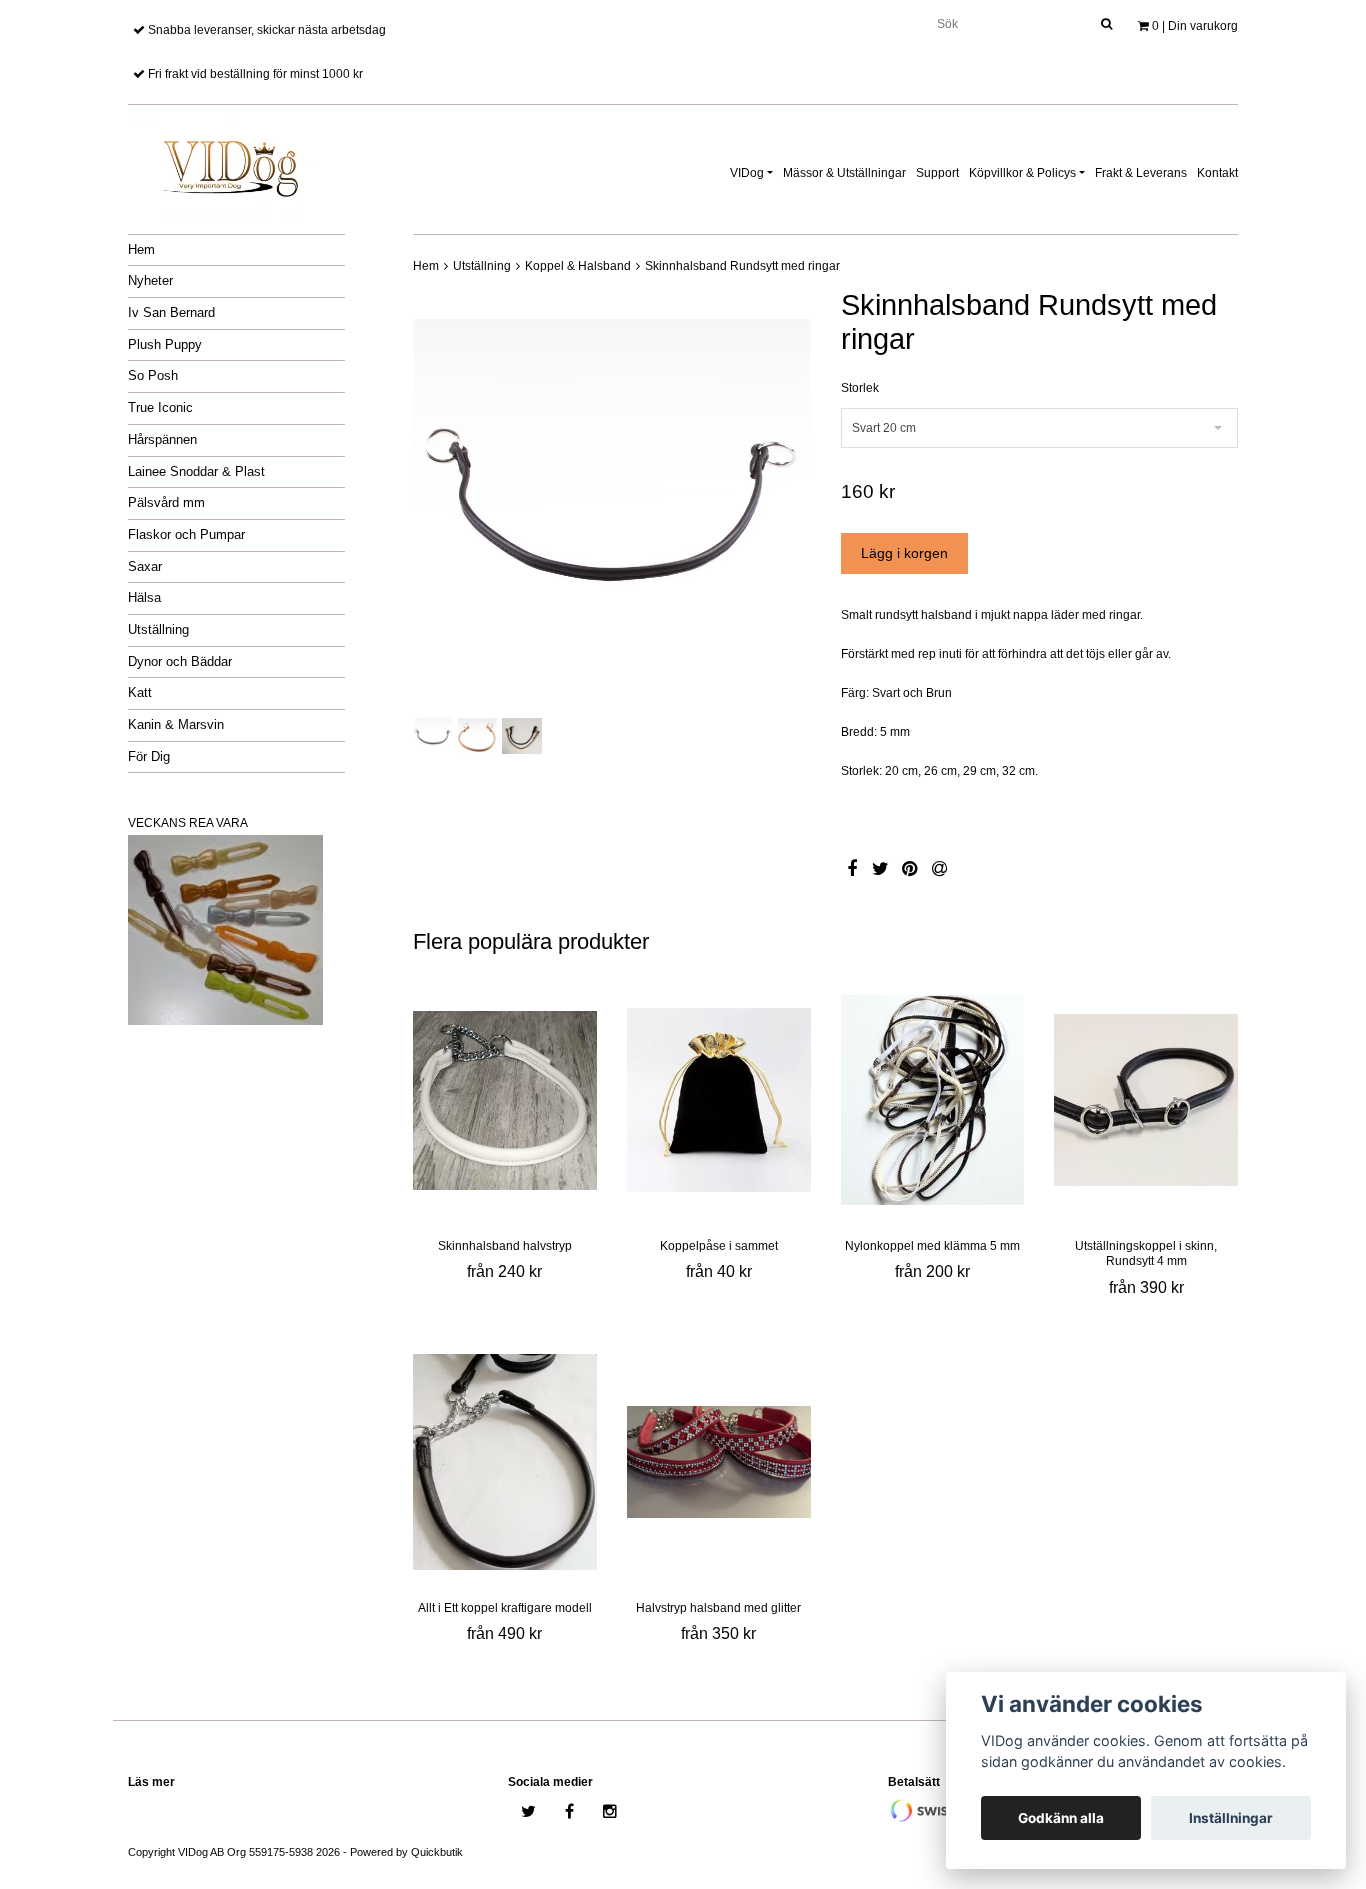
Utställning (158, 629)
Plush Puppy (165, 344)
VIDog (747, 173)
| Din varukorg (1195, 26)
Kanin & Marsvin (176, 724)
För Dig (149, 756)
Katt (140, 692)
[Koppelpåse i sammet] (719, 1100)
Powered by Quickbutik (406, 1852)
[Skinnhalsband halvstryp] (505, 1100)
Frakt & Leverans (1141, 173)
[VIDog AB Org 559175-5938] (228, 162)
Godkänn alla (1061, 1818)
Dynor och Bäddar (180, 661)
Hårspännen (162, 439)
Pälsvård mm (166, 502)
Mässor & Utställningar (844, 173)
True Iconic (160, 407)
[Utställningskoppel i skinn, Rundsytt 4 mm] (1146, 1100)
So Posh (153, 375)
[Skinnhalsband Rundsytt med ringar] (612, 499)
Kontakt (1217, 173)
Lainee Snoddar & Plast (196, 471)
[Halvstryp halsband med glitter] (719, 1462)
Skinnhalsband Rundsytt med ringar (742, 266)
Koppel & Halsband (578, 266)
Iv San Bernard (171, 312)
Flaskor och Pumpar (186, 534)
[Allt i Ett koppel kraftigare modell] (505, 1462)
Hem (141, 249)
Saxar (145, 566)
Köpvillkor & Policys (1022, 173)
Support (937, 173)
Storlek (860, 388)
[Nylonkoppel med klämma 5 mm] (933, 1100)
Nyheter (150, 280)
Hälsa (144, 597)
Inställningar (1231, 1818)
